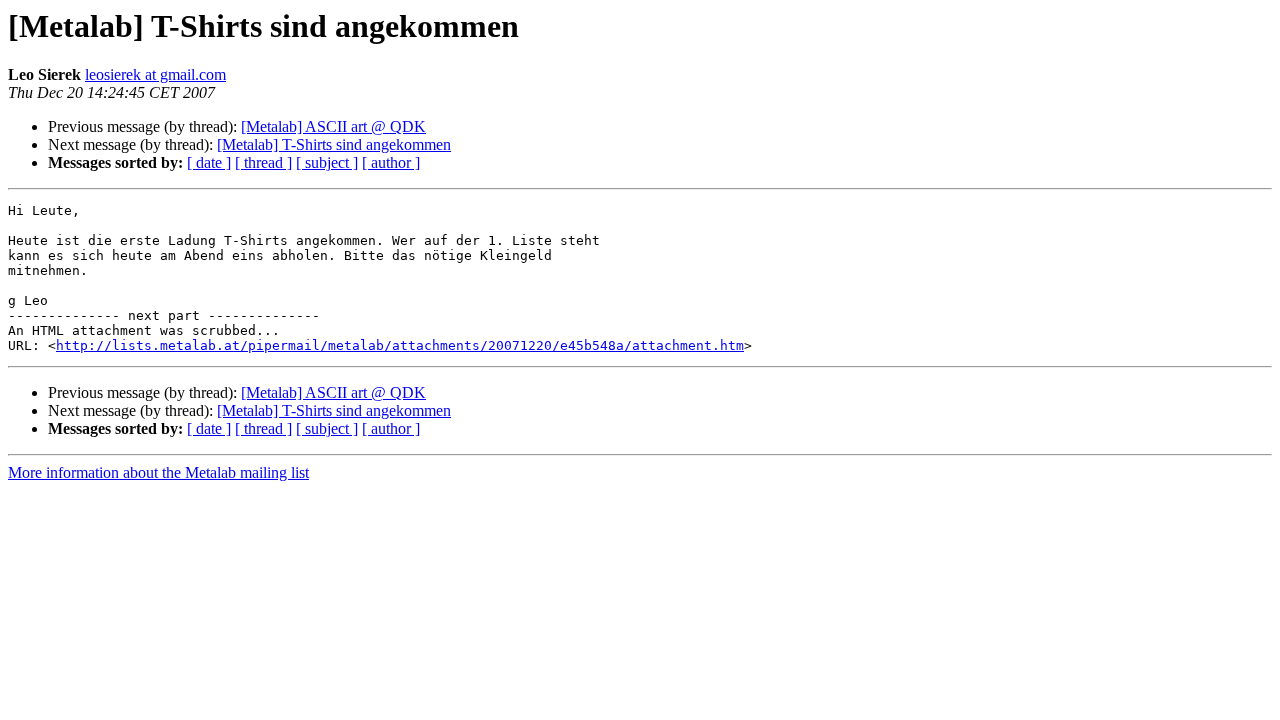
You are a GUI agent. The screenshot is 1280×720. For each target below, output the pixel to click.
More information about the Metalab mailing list (158, 472)
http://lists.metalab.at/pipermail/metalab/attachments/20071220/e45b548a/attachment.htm (400, 345)
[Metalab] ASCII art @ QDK (333, 126)
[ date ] (209, 162)
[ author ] (391, 162)
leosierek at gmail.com (155, 74)
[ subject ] (327, 162)
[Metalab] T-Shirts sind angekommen (334, 144)
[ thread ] (263, 162)
